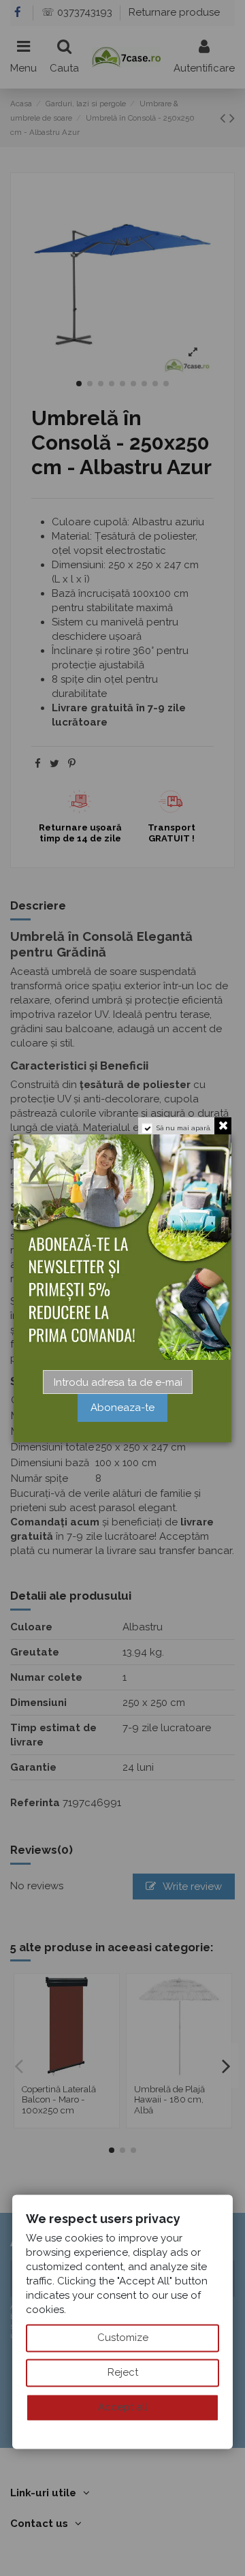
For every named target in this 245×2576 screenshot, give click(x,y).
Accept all (123, 2407)
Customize (123, 2338)
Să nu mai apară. (184, 1128)
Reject (123, 2372)
